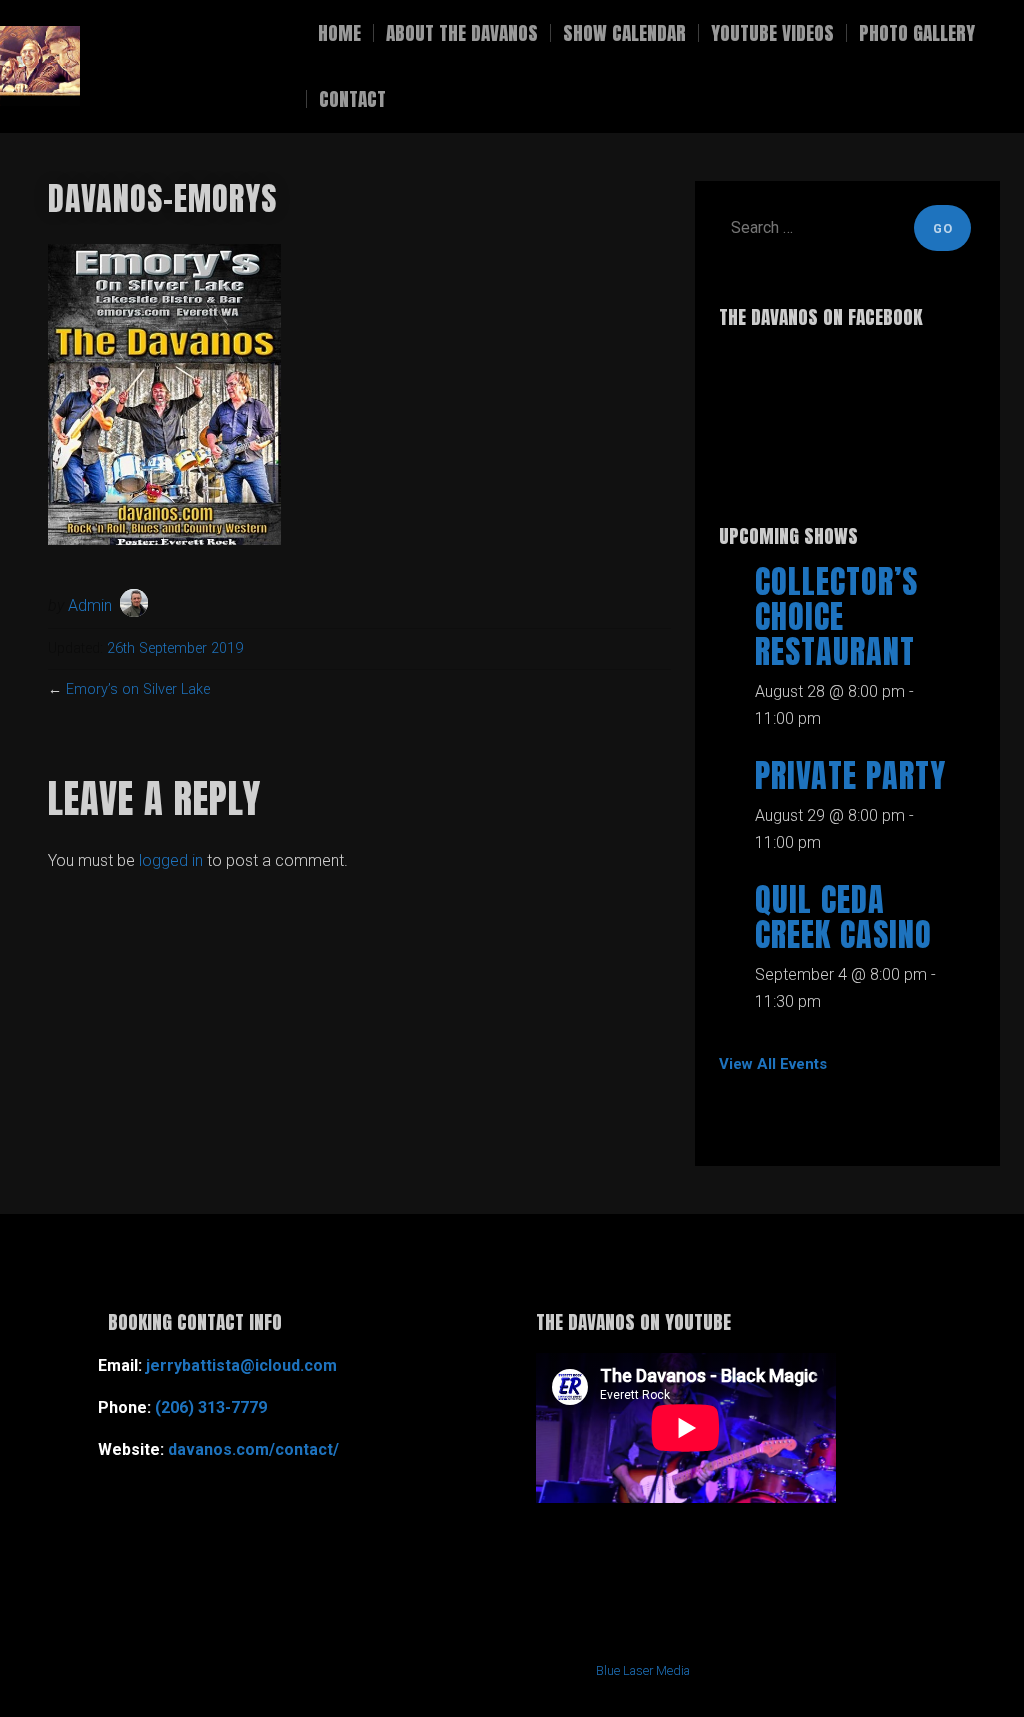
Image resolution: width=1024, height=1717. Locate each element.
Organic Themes (456, 1670)
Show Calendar (624, 33)
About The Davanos (462, 33)
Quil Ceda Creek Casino (843, 917)
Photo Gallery (917, 33)
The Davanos (174, 66)
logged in (171, 860)
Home (339, 33)
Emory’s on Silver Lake (138, 689)
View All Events (773, 1064)
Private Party (850, 775)
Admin (90, 605)
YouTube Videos (772, 33)
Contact (352, 99)
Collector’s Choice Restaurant (836, 616)
